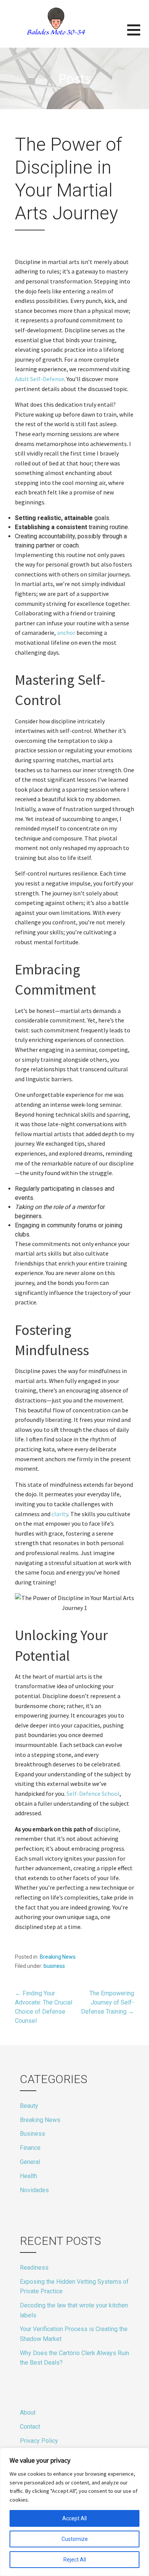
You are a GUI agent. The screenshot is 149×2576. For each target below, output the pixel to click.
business (54, 1966)
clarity (60, 1514)
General (30, 2162)
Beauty (29, 2106)
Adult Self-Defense (40, 379)
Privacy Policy (39, 2441)
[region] (74, 2512)
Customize (75, 2539)
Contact (30, 2427)
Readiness (34, 2268)
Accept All (74, 2518)
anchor (66, 633)
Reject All (75, 2560)
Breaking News (58, 1957)
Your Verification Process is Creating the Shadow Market (74, 2334)
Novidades (34, 2190)
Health (28, 2176)
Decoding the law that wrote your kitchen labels (74, 2310)
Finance (30, 2148)
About (28, 2413)
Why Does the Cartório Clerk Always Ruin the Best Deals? (74, 2358)
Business (32, 2134)
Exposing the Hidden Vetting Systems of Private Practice (74, 2287)
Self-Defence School (93, 1794)
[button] (138, 35)
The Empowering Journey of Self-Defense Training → (108, 2002)
